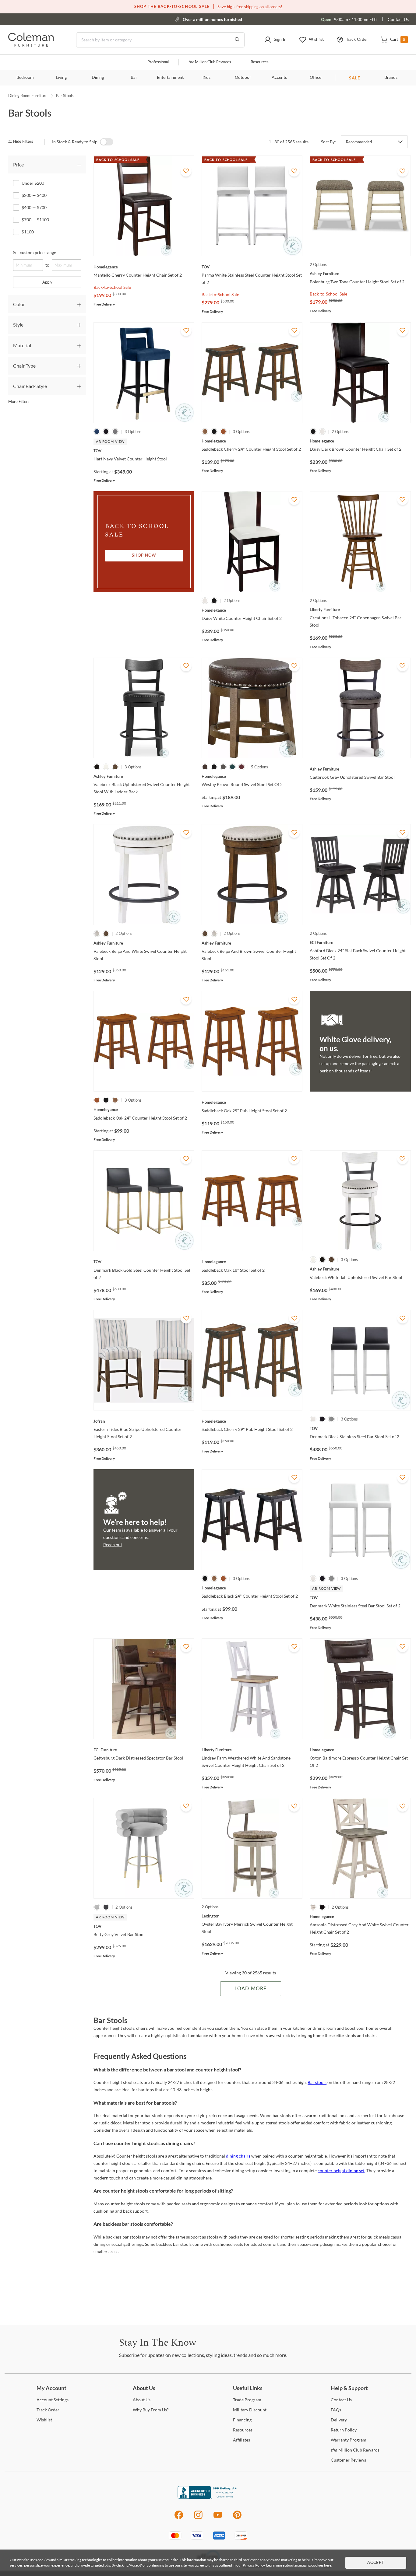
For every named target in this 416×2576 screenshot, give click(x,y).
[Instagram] (198, 2518)
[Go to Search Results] (237, 40)
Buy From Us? (151, 2410)
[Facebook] (179, 2518)
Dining (98, 78)
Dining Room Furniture (28, 96)
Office (316, 78)
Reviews (348, 2460)
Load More (250, 1989)
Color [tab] (19, 304)
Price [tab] (18, 164)
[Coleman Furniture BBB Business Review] (208, 2497)
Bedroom (25, 78)
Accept (376, 2563)
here (328, 2565)
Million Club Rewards (210, 62)
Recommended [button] (359, 142)
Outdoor (243, 78)
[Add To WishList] (186, 171)
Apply (47, 282)
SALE (355, 78)
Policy (344, 2430)
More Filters (19, 401)
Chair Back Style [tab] (30, 386)
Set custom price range (35, 252)
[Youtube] (218, 2518)
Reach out (113, 1545)
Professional (158, 62)
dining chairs (238, 2156)
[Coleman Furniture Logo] (31, 45)
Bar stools (317, 2082)
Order (48, 2410)
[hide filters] (23, 142)
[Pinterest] (237, 2518)
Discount (250, 2410)
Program (247, 2400)
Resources (260, 62)
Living (61, 78)
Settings (53, 2400)
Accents (279, 78)
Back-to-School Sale (112, 287)
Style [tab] (18, 325)
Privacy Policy (254, 2565)
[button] (275, 40)
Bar (134, 78)
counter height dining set (341, 2171)
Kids (206, 78)
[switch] (107, 142)
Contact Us (398, 19)
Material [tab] (22, 345)
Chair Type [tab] (24, 366)
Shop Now (144, 556)
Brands (391, 78)
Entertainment (170, 78)
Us (142, 2400)
